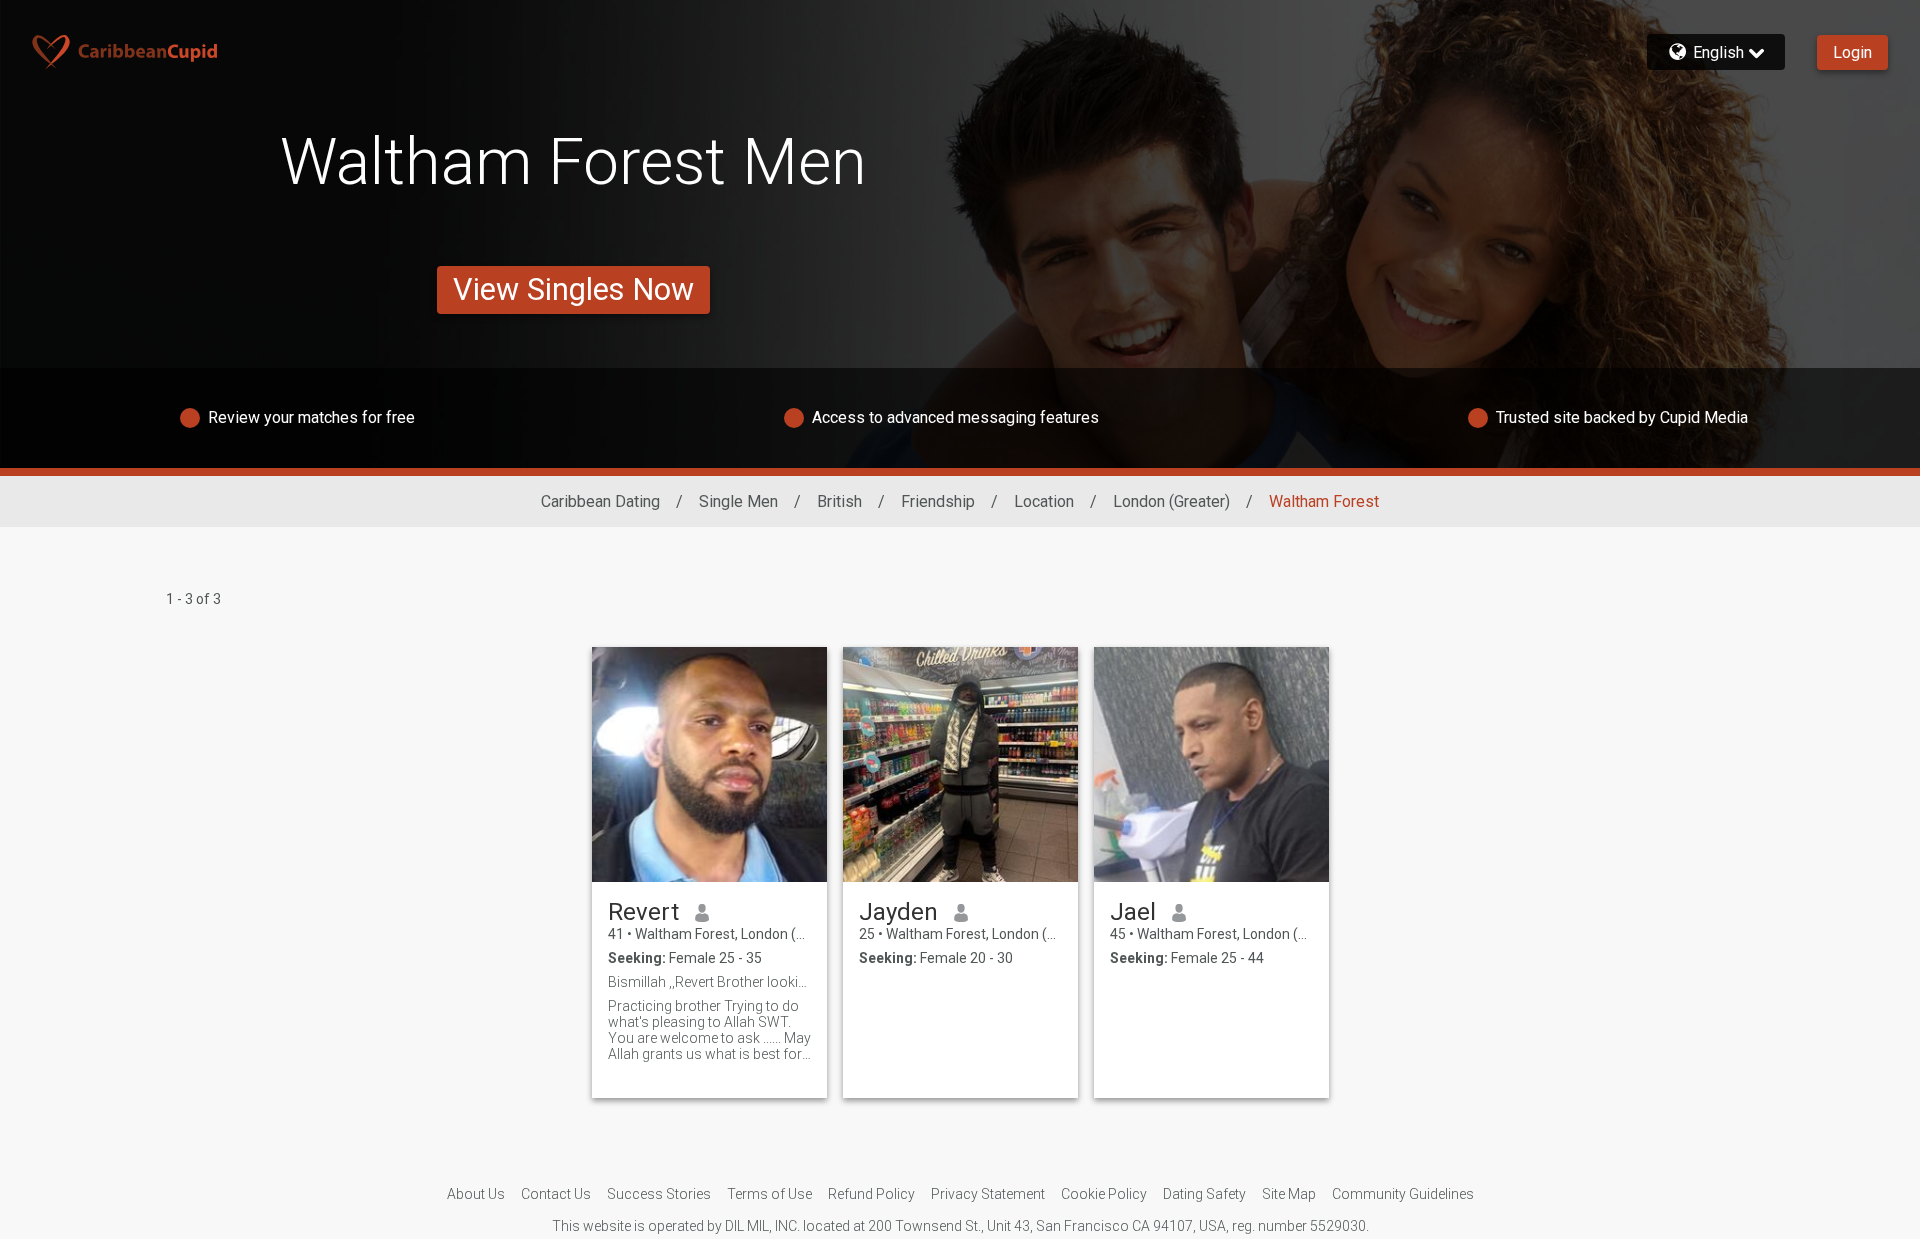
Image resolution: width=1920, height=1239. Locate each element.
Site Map (1289, 1194)
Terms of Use (769, 1194)
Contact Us (556, 1194)
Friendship (938, 501)
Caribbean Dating (600, 501)
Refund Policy (871, 1194)
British (839, 501)
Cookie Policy (1104, 1194)
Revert (643, 912)
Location (1044, 501)
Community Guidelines (1403, 1194)
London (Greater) (1171, 501)
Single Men (738, 501)
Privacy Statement (988, 1194)
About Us (476, 1194)
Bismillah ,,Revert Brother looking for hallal (709, 982)
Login (1852, 52)
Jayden (898, 912)
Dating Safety (1204, 1194)
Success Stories (659, 1194)
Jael (1133, 912)
